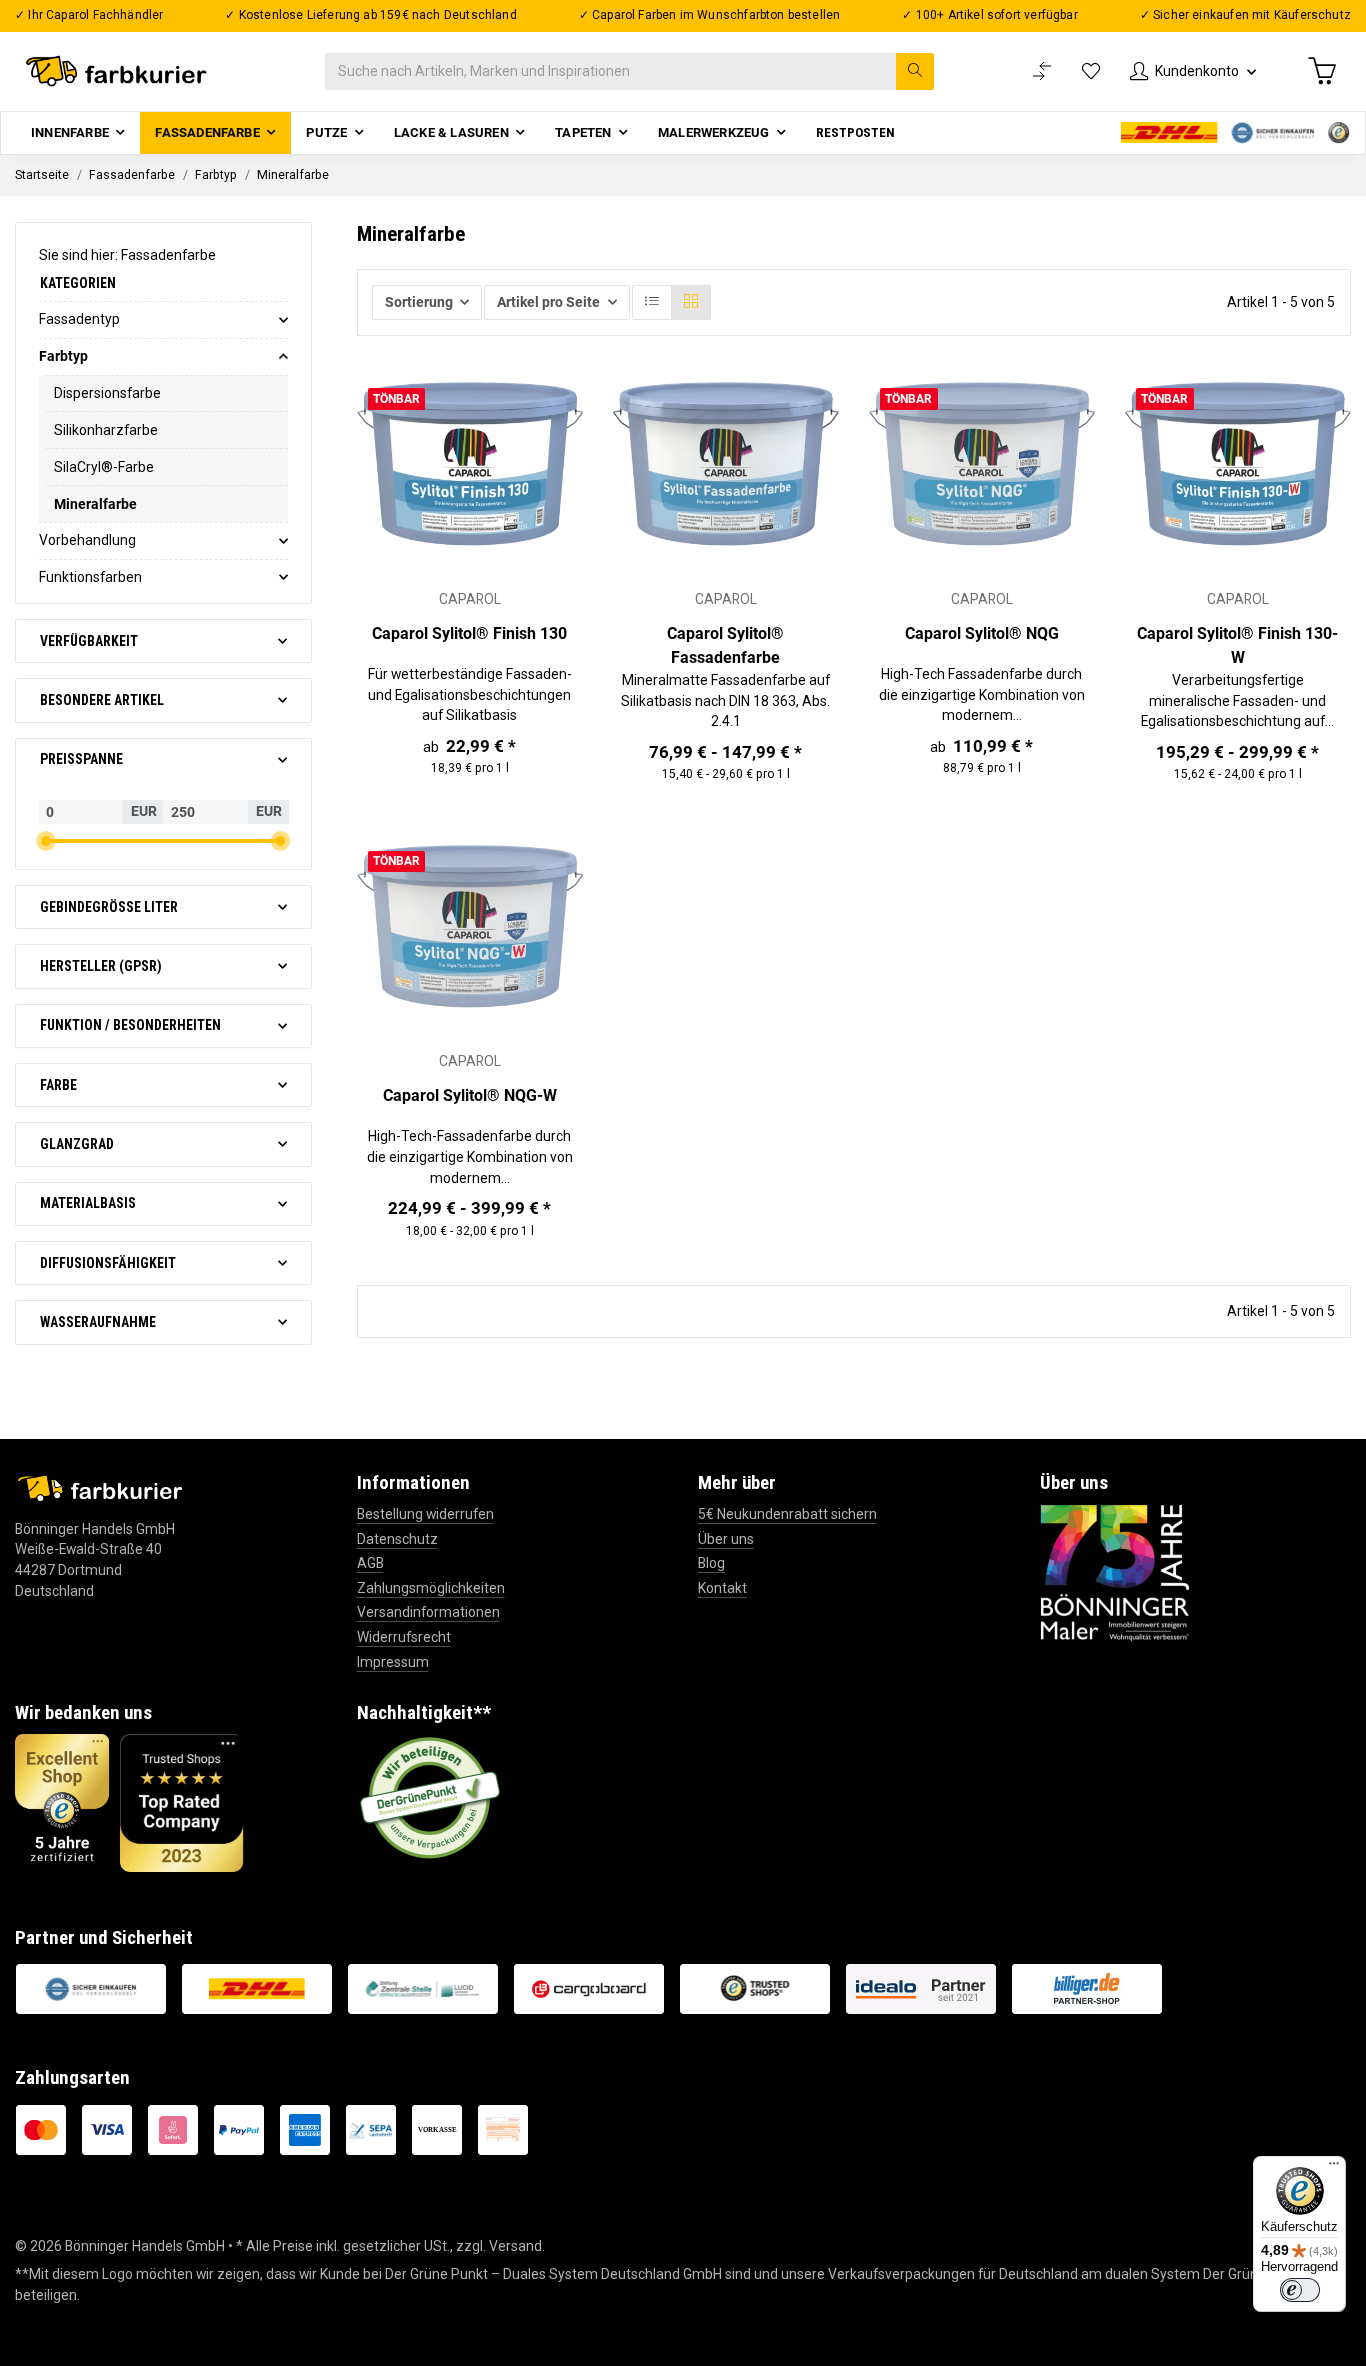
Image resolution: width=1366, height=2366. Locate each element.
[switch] (1300, 2290)
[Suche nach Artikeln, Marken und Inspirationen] (915, 71)
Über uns (726, 1539)
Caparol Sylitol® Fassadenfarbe (725, 645)
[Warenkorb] (1322, 71)
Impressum (393, 1662)
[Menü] (1334, 2168)
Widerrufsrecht (404, 1637)
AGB (370, 1563)
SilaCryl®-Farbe (104, 467)
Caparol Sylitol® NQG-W (470, 1095)
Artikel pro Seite (548, 302)
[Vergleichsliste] (1042, 71)
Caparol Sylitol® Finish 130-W (1237, 645)
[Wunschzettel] (1091, 71)
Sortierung (419, 302)
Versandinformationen (428, 1612)
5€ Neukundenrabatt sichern (787, 1514)
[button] (1193, 71)
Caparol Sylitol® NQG (982, 633)
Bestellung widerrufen (425, 1514)
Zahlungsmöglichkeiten (431, 1588)
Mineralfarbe (95, 504)
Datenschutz (397, 1539)
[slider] (46, 841)
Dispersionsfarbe (107, 393)
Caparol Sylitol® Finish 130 (469, 633)
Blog (711, 1563)
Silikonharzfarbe (106, 430)
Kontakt (722, 1588)
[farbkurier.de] (121, 71)
